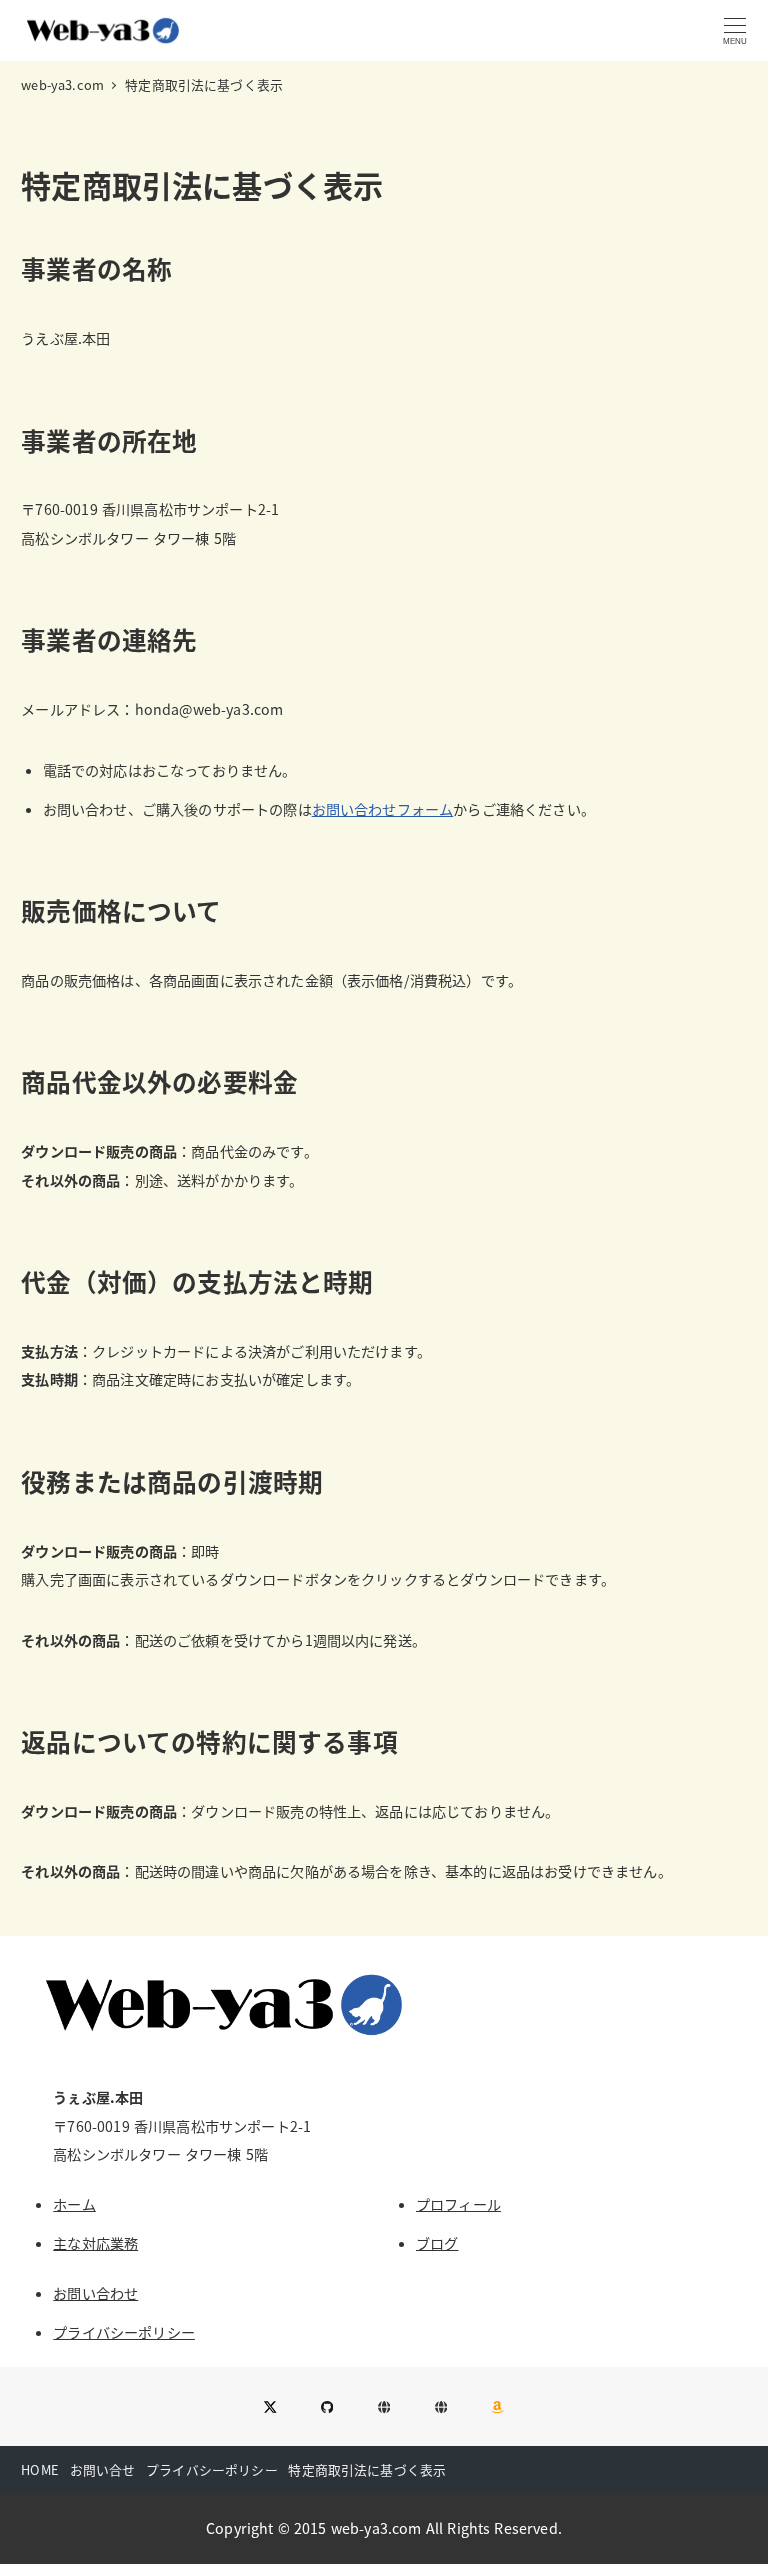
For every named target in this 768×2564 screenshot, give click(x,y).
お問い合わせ (95, 2293)
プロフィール (458, 2204)
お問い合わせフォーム (383, 809)
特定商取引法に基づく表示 (367, 2469)
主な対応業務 (95, 2243)
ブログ (437, 2243)
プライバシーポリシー (124, 2332)
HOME (40, 2469)
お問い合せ (103, 2469)
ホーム (74, 2204)
